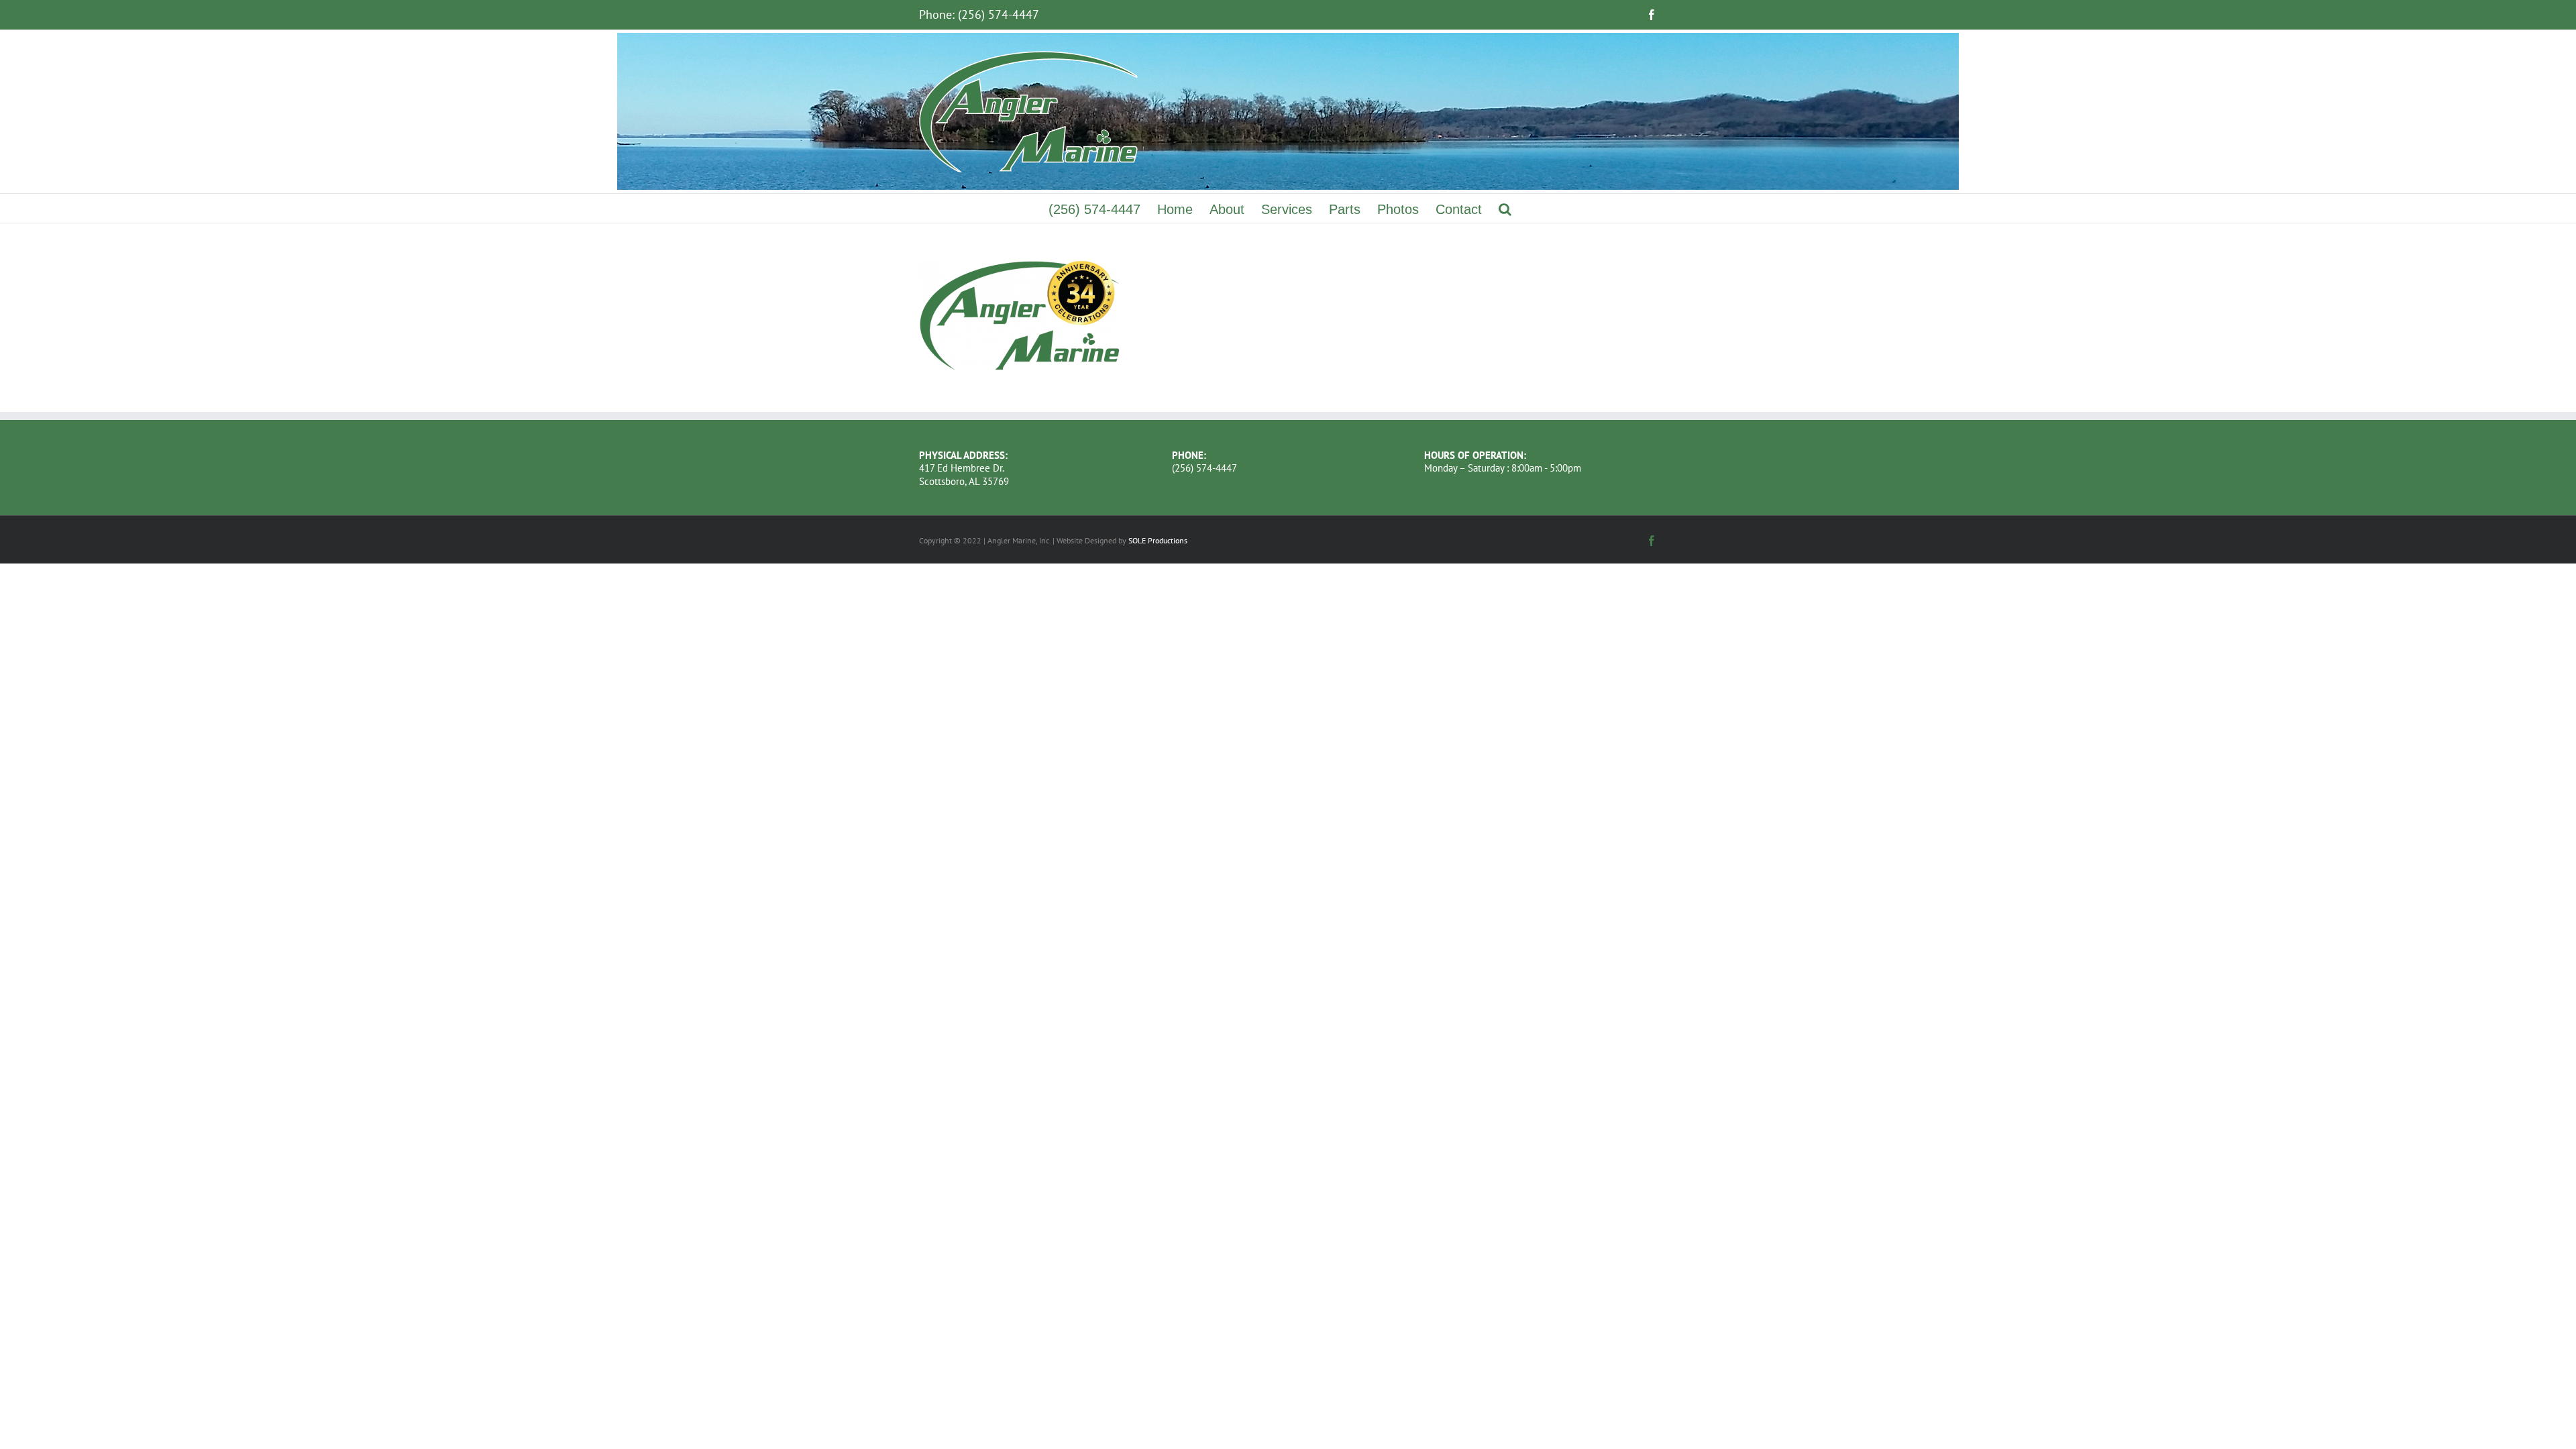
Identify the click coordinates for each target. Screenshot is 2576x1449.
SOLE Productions (1158, 540)
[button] (1505, 208)
